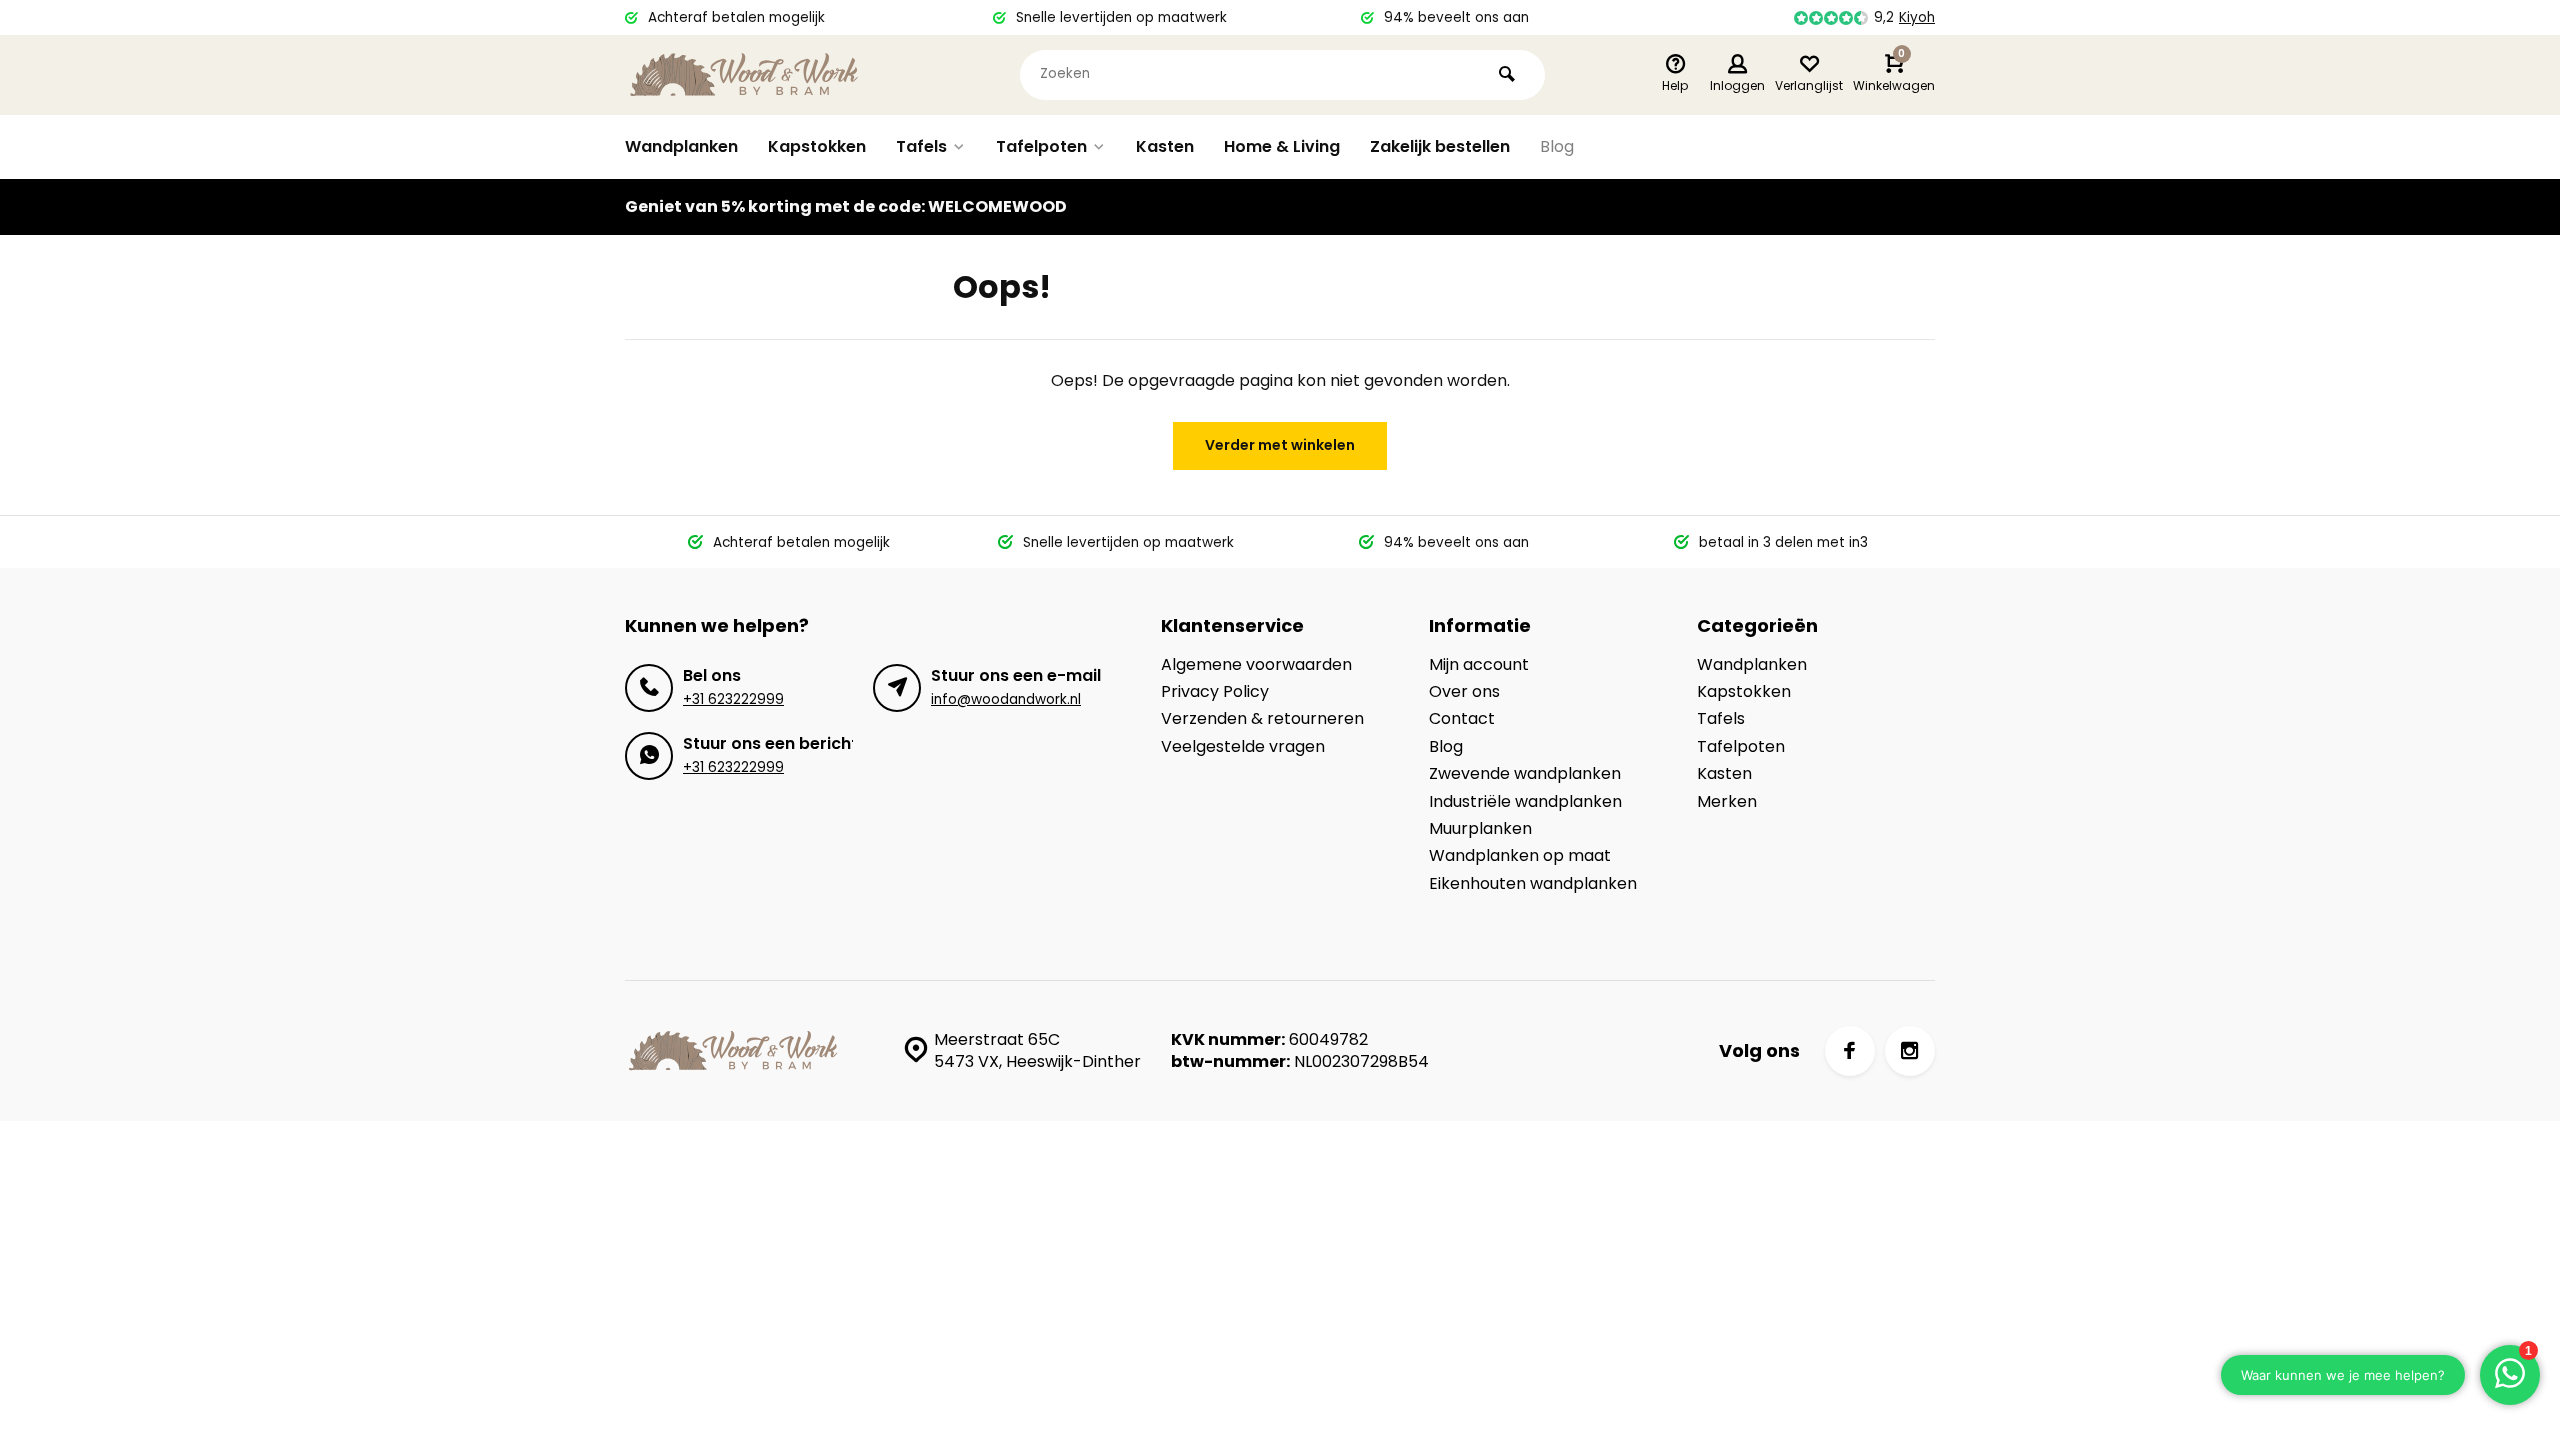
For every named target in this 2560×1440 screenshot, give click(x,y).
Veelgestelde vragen (1243, 747)
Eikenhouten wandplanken (1533, 884)
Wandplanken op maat (1520, 856)
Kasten (1165, 146)
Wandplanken (681, 146)
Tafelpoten (1041, 146)
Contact (1462, 719)
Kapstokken (817, 146)
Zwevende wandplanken (1525, 774)
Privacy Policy (1215, 692)
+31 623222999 (733, 699)
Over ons (1464, 692)
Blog (1557, 146)
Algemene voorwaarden (1256, 665)
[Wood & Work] (745, 75)
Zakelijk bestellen (1440, 146)
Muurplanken (1480, 829)
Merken (1727, 802)
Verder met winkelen (1280, 445)
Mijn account (1479, 665)
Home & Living (1282, 146)
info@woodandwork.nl (1006, 699)
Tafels (921, 146)
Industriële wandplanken (1525, 802)
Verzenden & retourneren (1262, 719)
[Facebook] (1850, 1051)
